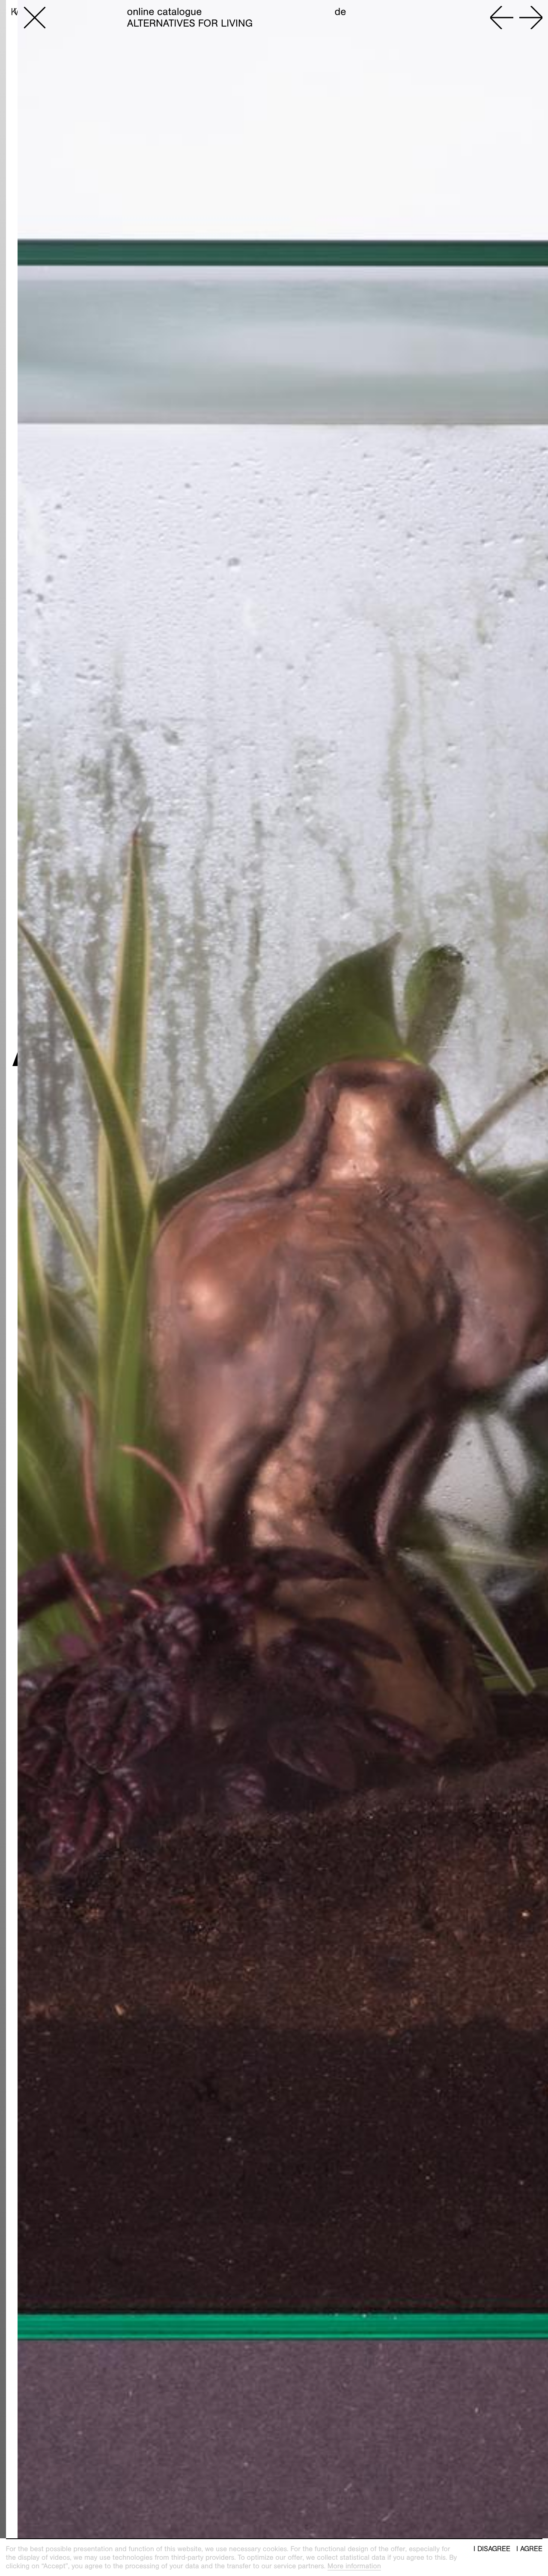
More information (354, 2566)
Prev (502, 18)
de (341, 12)
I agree (529, 2549)
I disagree (492, 2549)
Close (35, 18)
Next (531, 18)
